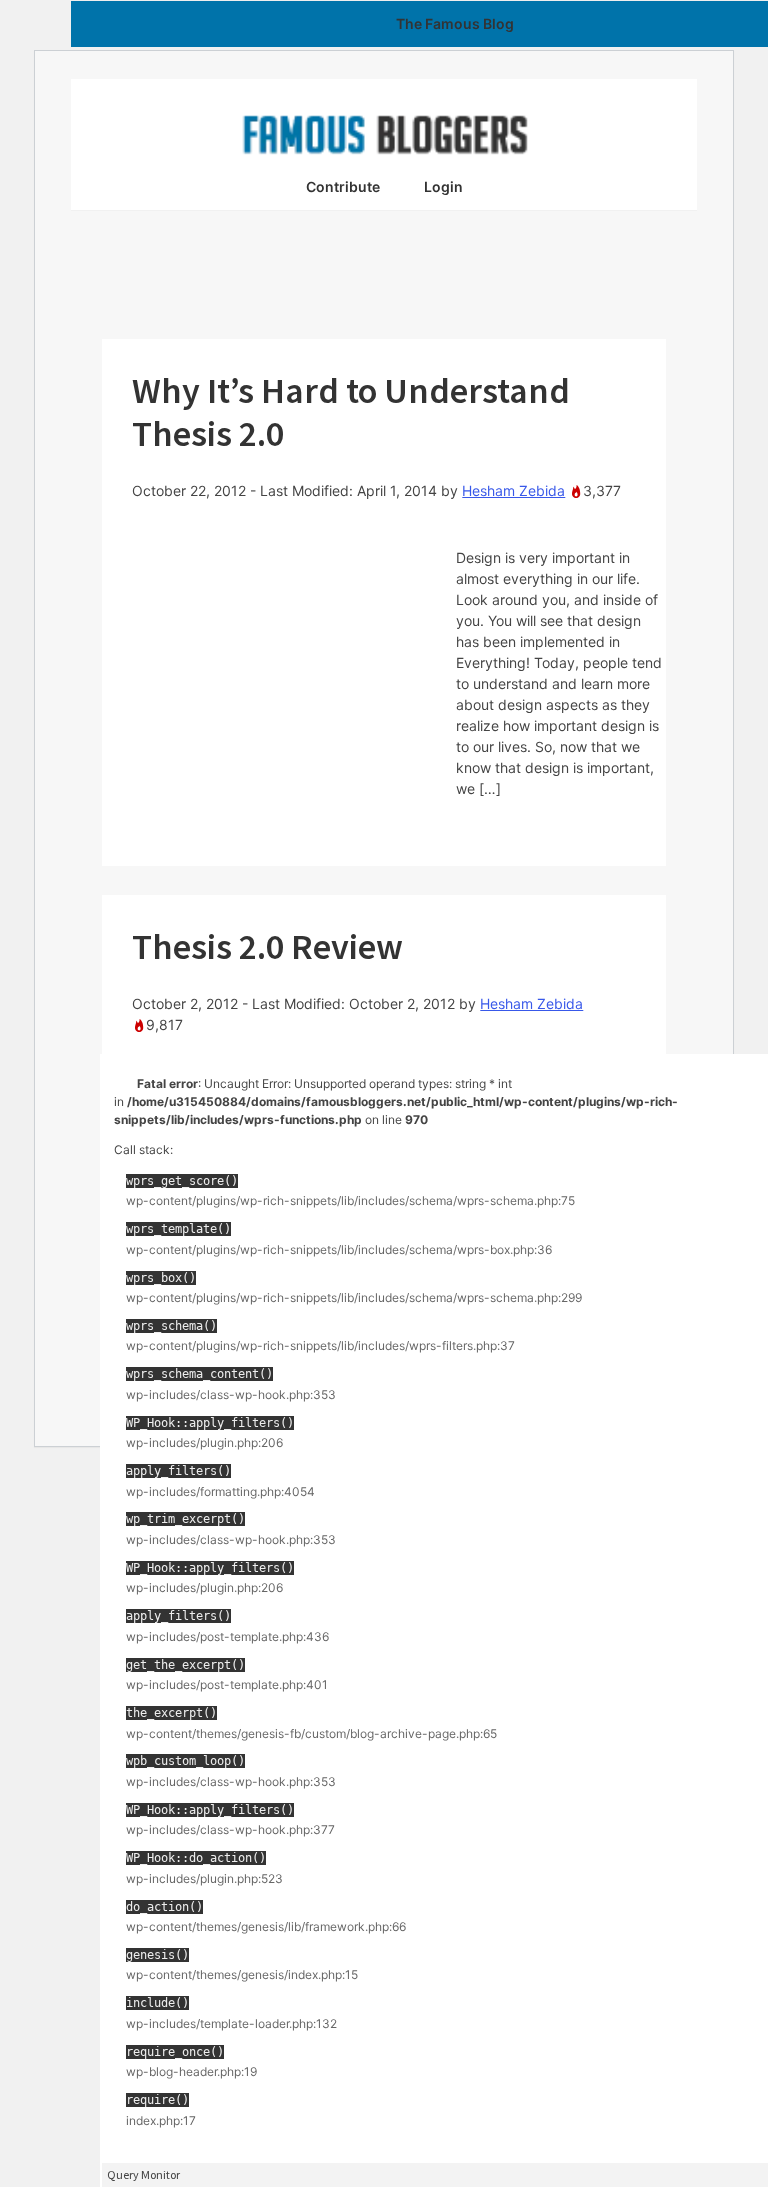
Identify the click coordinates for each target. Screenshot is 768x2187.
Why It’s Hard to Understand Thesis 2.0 (351, 412)
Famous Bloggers (384, 134)
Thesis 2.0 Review (267, 946)
